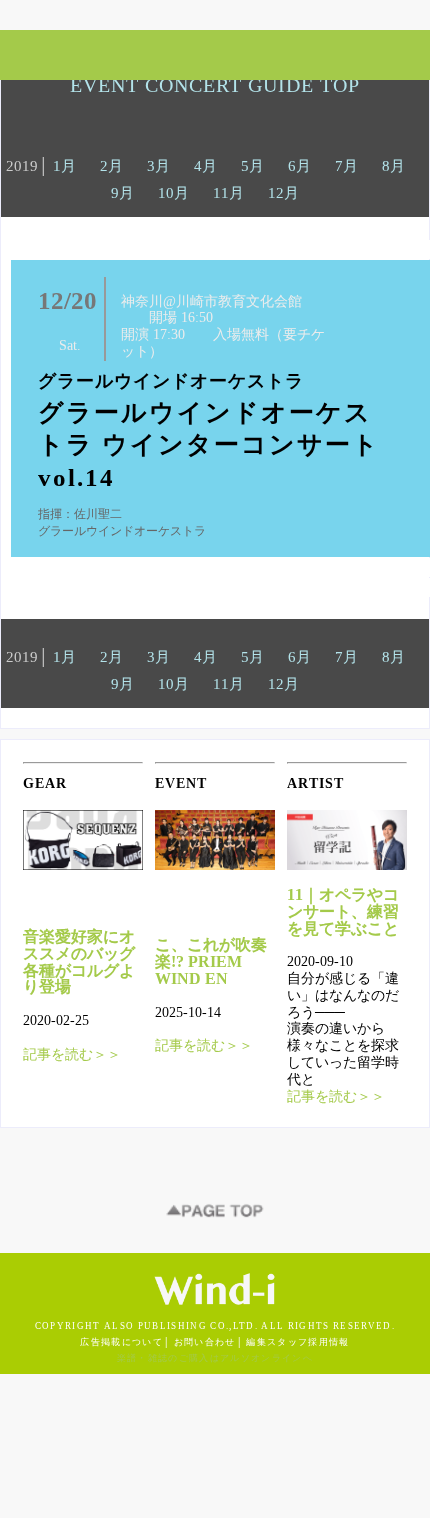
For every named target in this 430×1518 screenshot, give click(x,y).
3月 (158, 166)
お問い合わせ (205, 1342)
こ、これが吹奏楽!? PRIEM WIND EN (211, 961)
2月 (111, 166)
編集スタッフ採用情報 (297, 1342)
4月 (205, 166)
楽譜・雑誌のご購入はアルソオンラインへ (215, 1358)
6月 (299, 166)
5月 (252, 166)
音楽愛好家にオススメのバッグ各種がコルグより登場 (79, 961)
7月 (346, 166)
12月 (283, 193)
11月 (228, 193)
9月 (122, 193)
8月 (393, 166)
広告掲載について (121, 1342)
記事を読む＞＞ (72, 1054)
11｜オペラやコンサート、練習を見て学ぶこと (343, 911)
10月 (173, 193)
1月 (64, 166)
